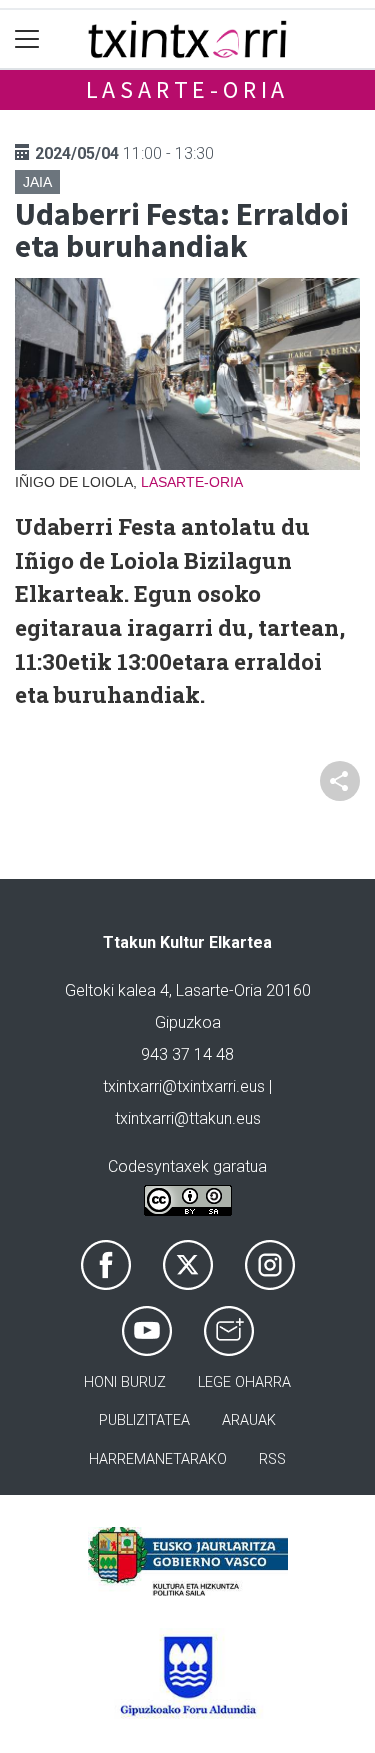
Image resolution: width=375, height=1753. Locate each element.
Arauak (249, 1420)
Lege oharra (244, 1382)
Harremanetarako (158, 1459)
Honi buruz (125, 1382)
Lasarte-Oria (188, 89)
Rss (272, 1459)
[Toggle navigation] (27, 39)
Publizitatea (144, 1420)
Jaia (37, 182)
